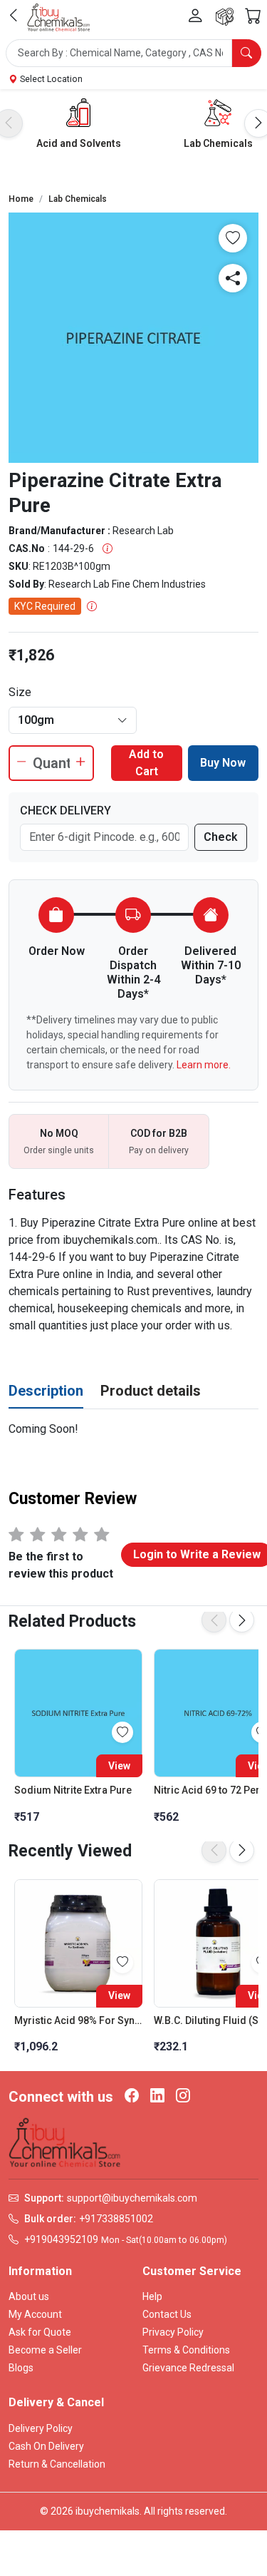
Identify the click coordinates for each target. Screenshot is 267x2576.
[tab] (46, 1391)
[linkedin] (157, 2097)
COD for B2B (159, 1133)
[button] (133, 53)
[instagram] (183, 2097)
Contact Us (167, 2314)
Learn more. (204, 1065)
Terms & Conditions (186, 2350)
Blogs (21, 2368)
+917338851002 (116, 2219)
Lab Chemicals (218, 143)
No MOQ (59, 1133)
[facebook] (132, 2097)
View (119, 1766)
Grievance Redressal (188, 2368)
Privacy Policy (173, 2332)
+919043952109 (61, 2239)
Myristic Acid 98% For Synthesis (78, 2020)
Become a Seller (45, 2350)
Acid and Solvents (79, 143)
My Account (35, 2314)
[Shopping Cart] (253, 16)
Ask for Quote (40, 2332)
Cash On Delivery (46, 2446)
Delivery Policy (41, 2428)
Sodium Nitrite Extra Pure (73, 1790)
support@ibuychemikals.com (132, 2198)
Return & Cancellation (57, 2464)
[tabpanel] (133, 1429)
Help (152, 2296)
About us (29, 2296)
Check (221, 837)
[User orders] (225, 17)
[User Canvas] (195, 17)
